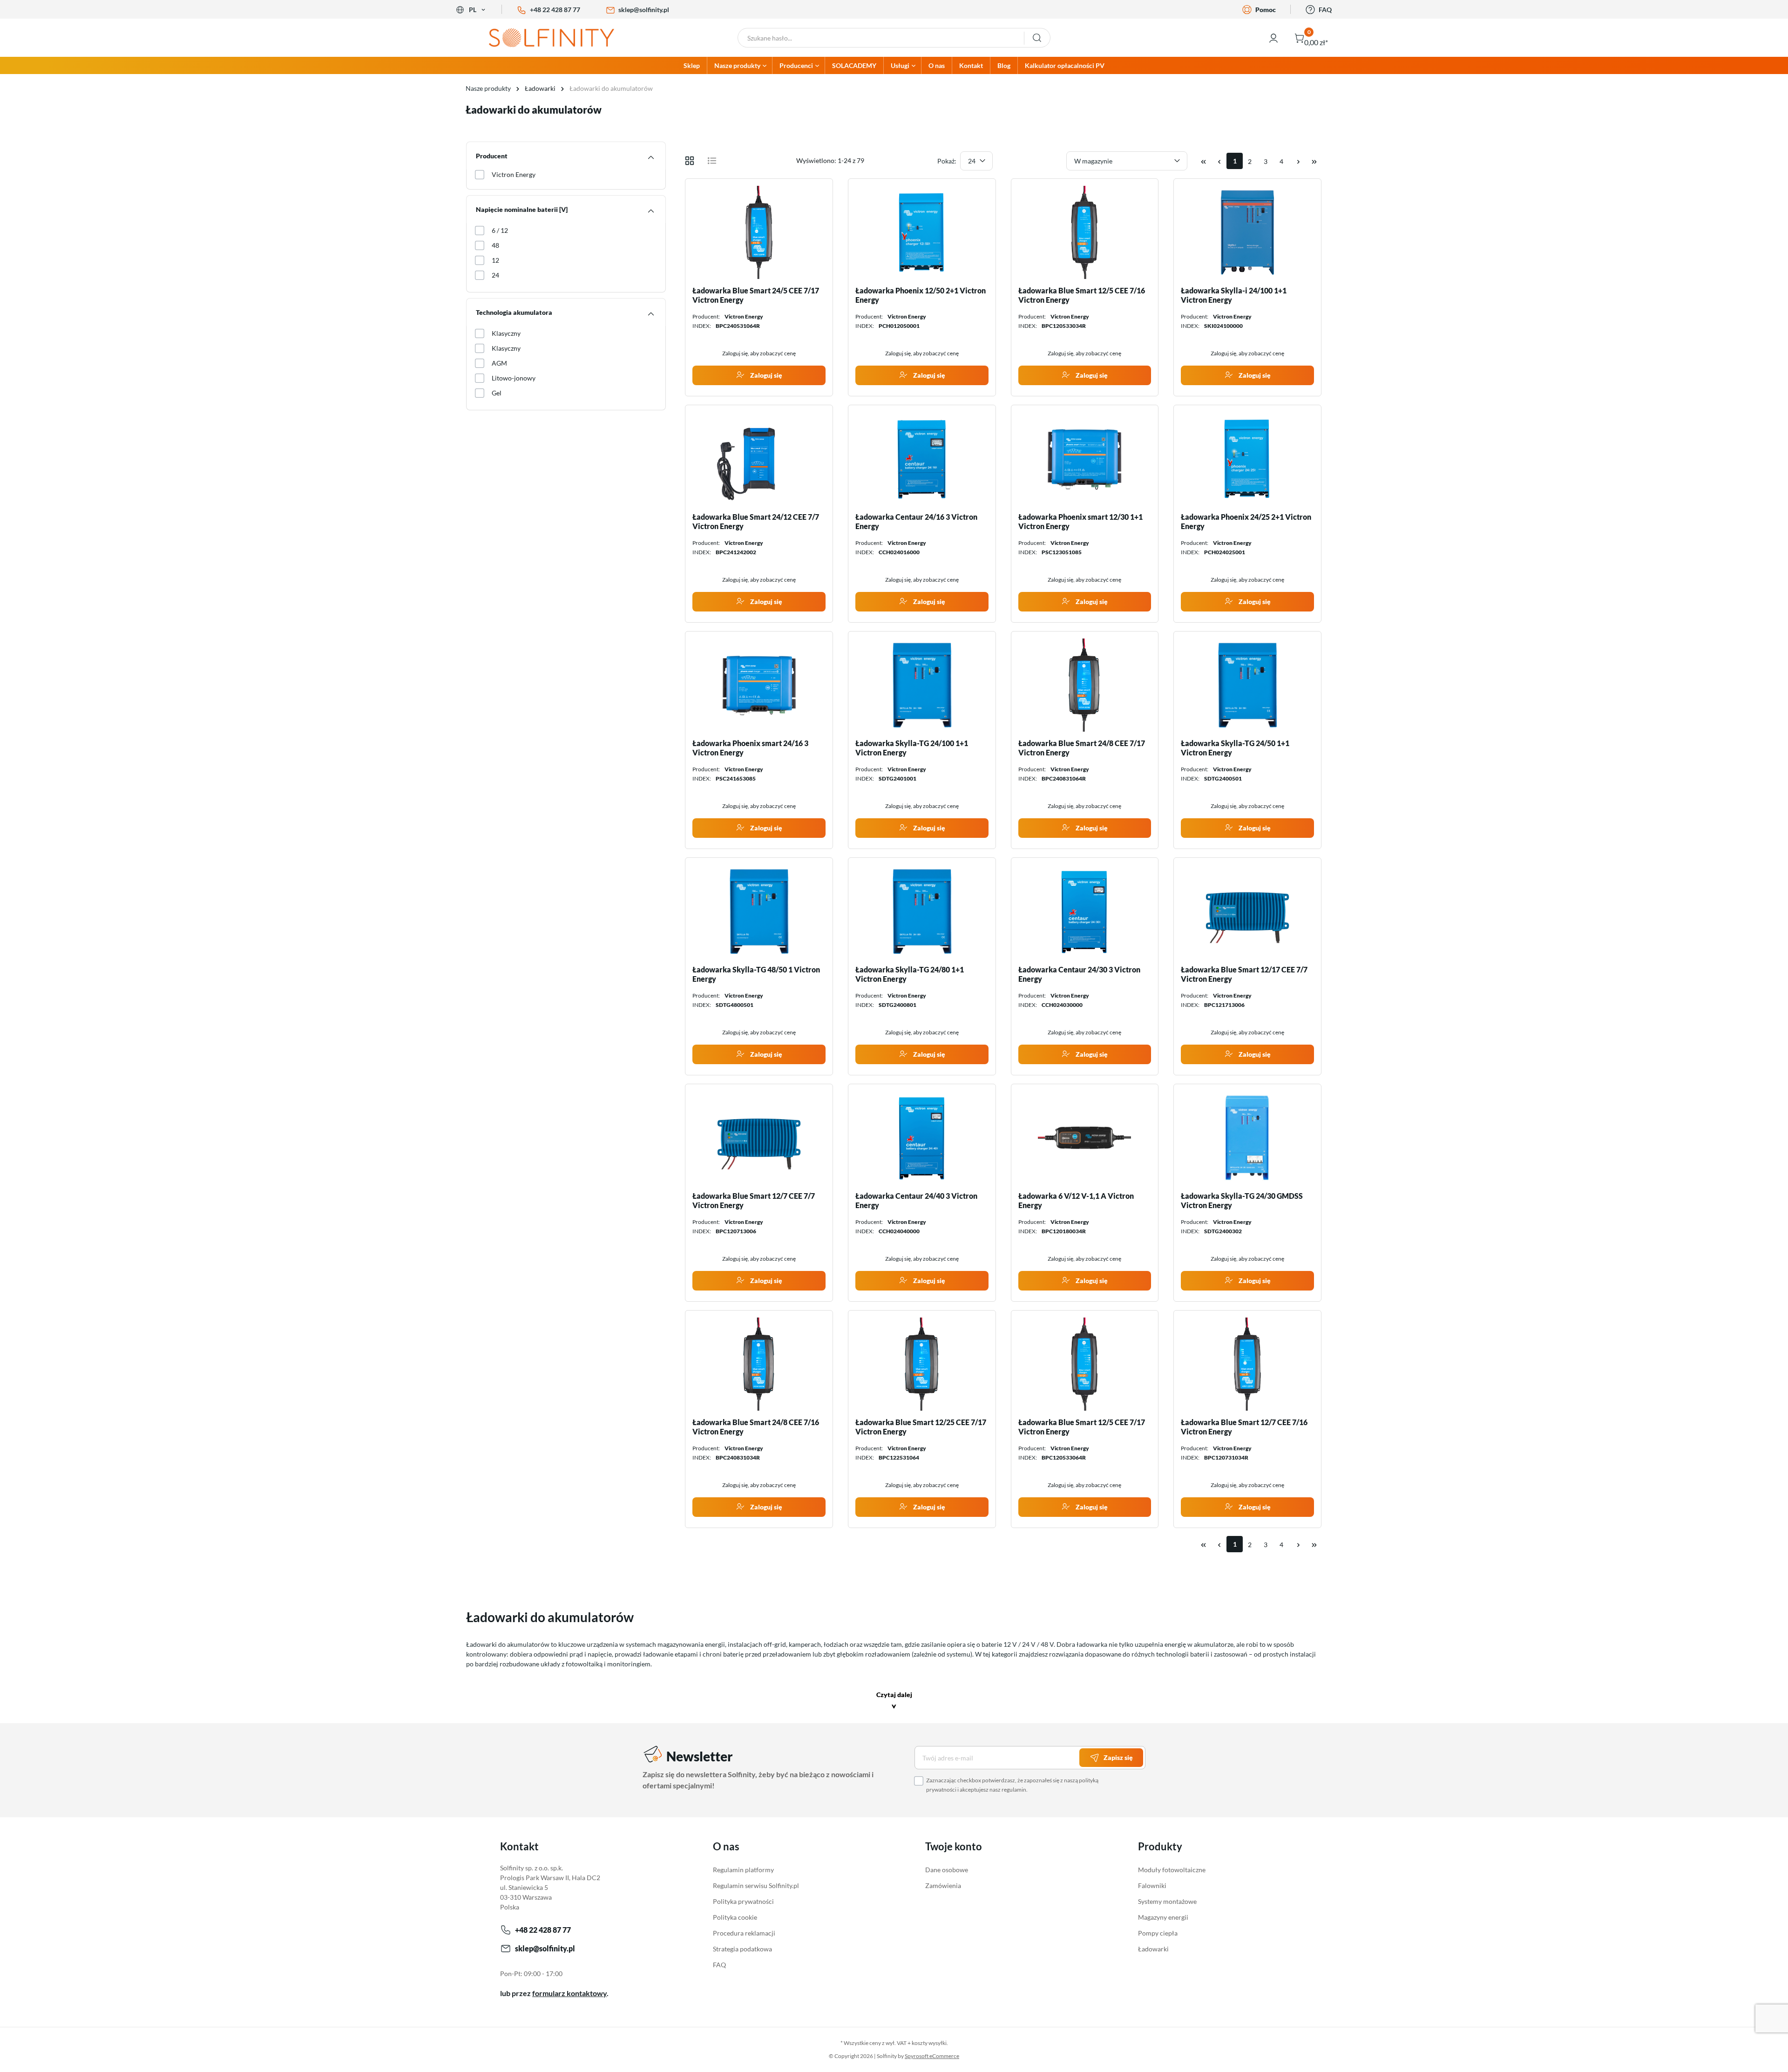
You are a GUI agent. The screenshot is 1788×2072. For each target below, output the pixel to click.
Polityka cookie (735, 1917)
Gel (497, 393)
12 (495, 260)
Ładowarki (1153, 1949)
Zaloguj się (765, 375)
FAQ (1325, 10)
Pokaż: (947, 161)
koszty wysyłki (929, 2043)
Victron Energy (514, 174)
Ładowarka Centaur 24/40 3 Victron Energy (916, 1200)
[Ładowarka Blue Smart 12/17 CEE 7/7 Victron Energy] (1247, 911)
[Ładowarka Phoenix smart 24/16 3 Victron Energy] (759, 685)
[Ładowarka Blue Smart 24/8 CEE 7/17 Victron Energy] (1085, 685)
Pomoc (1266, 10)
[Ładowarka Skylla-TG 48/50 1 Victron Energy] (759, 911)
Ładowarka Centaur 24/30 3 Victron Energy (1079, 974)
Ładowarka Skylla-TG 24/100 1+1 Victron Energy (912, 748)
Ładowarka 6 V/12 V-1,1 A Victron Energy (1076, 1200)
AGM (499, 363)
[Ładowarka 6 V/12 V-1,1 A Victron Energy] (1085, 1138)
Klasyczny (506, 333)
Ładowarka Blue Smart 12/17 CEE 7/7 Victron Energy (1244, 974)
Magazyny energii (1163, 1917)
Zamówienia (943, 1885)
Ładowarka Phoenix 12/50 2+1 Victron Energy (921, 295)
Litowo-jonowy (514, 378)
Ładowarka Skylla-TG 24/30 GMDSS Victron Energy (1242, 1200)
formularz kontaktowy (569, 1993)
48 (495, 245)
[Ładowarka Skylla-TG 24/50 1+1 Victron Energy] (1247, 685)
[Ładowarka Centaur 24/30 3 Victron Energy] (1085, 911)
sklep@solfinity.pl (644, 10)
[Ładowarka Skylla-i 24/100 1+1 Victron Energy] (1247, 232)
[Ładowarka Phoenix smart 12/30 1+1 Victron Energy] (1085, 459)
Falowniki (1152, 1885)
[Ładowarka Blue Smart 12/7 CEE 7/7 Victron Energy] (759, 1138)
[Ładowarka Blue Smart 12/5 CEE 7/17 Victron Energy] (1085, 1364)
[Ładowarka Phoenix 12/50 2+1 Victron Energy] (922, 232)
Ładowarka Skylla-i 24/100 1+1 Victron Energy (1234, 295)
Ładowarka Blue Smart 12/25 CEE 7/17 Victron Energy (921, 1427)
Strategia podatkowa (742, 1949)
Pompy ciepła (1158, 1933)
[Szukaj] (1037, 38)
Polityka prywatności (743, 1901)
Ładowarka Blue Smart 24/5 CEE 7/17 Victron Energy (756, 295)
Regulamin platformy (743, 1870)
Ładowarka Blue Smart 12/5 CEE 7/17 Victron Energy (1082, 1427)
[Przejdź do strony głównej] (559, 38)
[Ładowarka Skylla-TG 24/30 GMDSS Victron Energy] (1247, 1138)
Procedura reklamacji (744, 1933)
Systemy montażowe (1167, 1901)
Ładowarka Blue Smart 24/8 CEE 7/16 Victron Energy (756, 1427)
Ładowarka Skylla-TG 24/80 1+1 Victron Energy (910, 974)
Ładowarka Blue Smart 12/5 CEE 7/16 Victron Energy (1082, 295)
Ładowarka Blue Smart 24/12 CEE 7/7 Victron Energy (756, 521)
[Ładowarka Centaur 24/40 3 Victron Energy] (922, 1138)
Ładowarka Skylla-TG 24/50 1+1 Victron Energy (1235, 748)
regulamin (1014, 1790)
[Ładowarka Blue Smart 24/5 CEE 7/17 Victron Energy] (759, 232)
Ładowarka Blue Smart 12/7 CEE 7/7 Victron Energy (754, 1200)
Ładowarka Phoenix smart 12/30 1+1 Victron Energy (1080, 521)
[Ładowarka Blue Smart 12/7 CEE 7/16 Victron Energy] (1247, 1364)
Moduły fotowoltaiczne (1172, 1870)
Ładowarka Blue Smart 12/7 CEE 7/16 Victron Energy (1244, 1427)
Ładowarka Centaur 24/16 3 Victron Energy (916, 521)
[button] (894, 1702)
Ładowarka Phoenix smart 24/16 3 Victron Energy (750, 748)
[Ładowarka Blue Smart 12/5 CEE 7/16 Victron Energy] (1085, 232)
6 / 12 (500, 230)
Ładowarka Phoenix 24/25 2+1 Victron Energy (1246, 521)
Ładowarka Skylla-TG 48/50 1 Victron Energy (756, 974)
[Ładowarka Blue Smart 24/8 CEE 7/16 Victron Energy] (759, 1364)
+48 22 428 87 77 (555, 10)
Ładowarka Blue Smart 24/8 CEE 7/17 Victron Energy (1082, 748)
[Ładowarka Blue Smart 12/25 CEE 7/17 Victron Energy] (922, 1364)
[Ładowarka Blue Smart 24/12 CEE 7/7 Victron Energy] (759, 459)
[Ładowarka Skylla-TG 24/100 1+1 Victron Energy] (922, 685)
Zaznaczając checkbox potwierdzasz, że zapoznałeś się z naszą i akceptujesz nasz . (1012, 1785)
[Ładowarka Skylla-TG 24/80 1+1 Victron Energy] (922, 911)
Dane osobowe (947, 1870)
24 (495, 275)
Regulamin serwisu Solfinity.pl (756, 1885)
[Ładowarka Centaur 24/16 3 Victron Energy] (922, 459)
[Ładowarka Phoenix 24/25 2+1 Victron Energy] (1247, 459)
